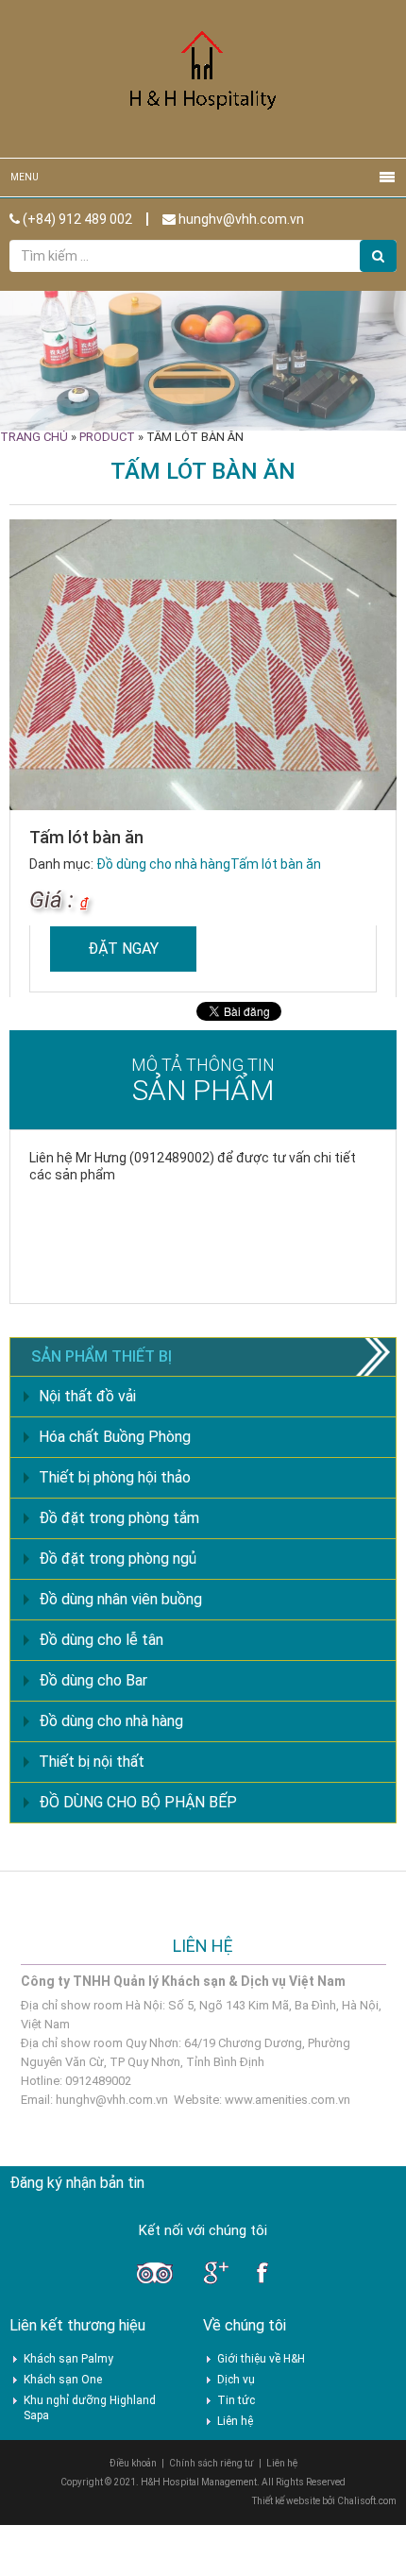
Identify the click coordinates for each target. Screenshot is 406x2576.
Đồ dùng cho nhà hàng (163, 864)
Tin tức (236, 2400)
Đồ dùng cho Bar (93, 1680)
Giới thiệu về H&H (261, 2359)
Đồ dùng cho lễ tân (101, 1640)
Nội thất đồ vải (87, 1396)
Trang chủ (34, 437)
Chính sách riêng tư (211, 2463)
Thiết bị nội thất (92, 1762)
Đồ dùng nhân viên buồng (120, 1599)
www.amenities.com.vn (288, 2100)
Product (107, 437)
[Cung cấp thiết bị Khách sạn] (203, 78)
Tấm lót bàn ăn (276, 864)
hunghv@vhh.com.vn (240, 219)
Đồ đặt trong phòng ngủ (118, 1559)
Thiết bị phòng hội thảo (115, 1477)
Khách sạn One (63, 2380)
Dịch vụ (236, 2380)
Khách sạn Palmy (68, 2359)
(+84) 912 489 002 (76, 219)
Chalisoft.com (367, 2501)
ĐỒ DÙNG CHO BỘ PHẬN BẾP (138, 1802)
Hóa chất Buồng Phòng (115, 1437)
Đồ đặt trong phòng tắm (119, 1518)
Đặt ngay (123, 949)
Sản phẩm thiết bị (101, 1356)
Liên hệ (235, 2421)
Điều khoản (133, 2463)
